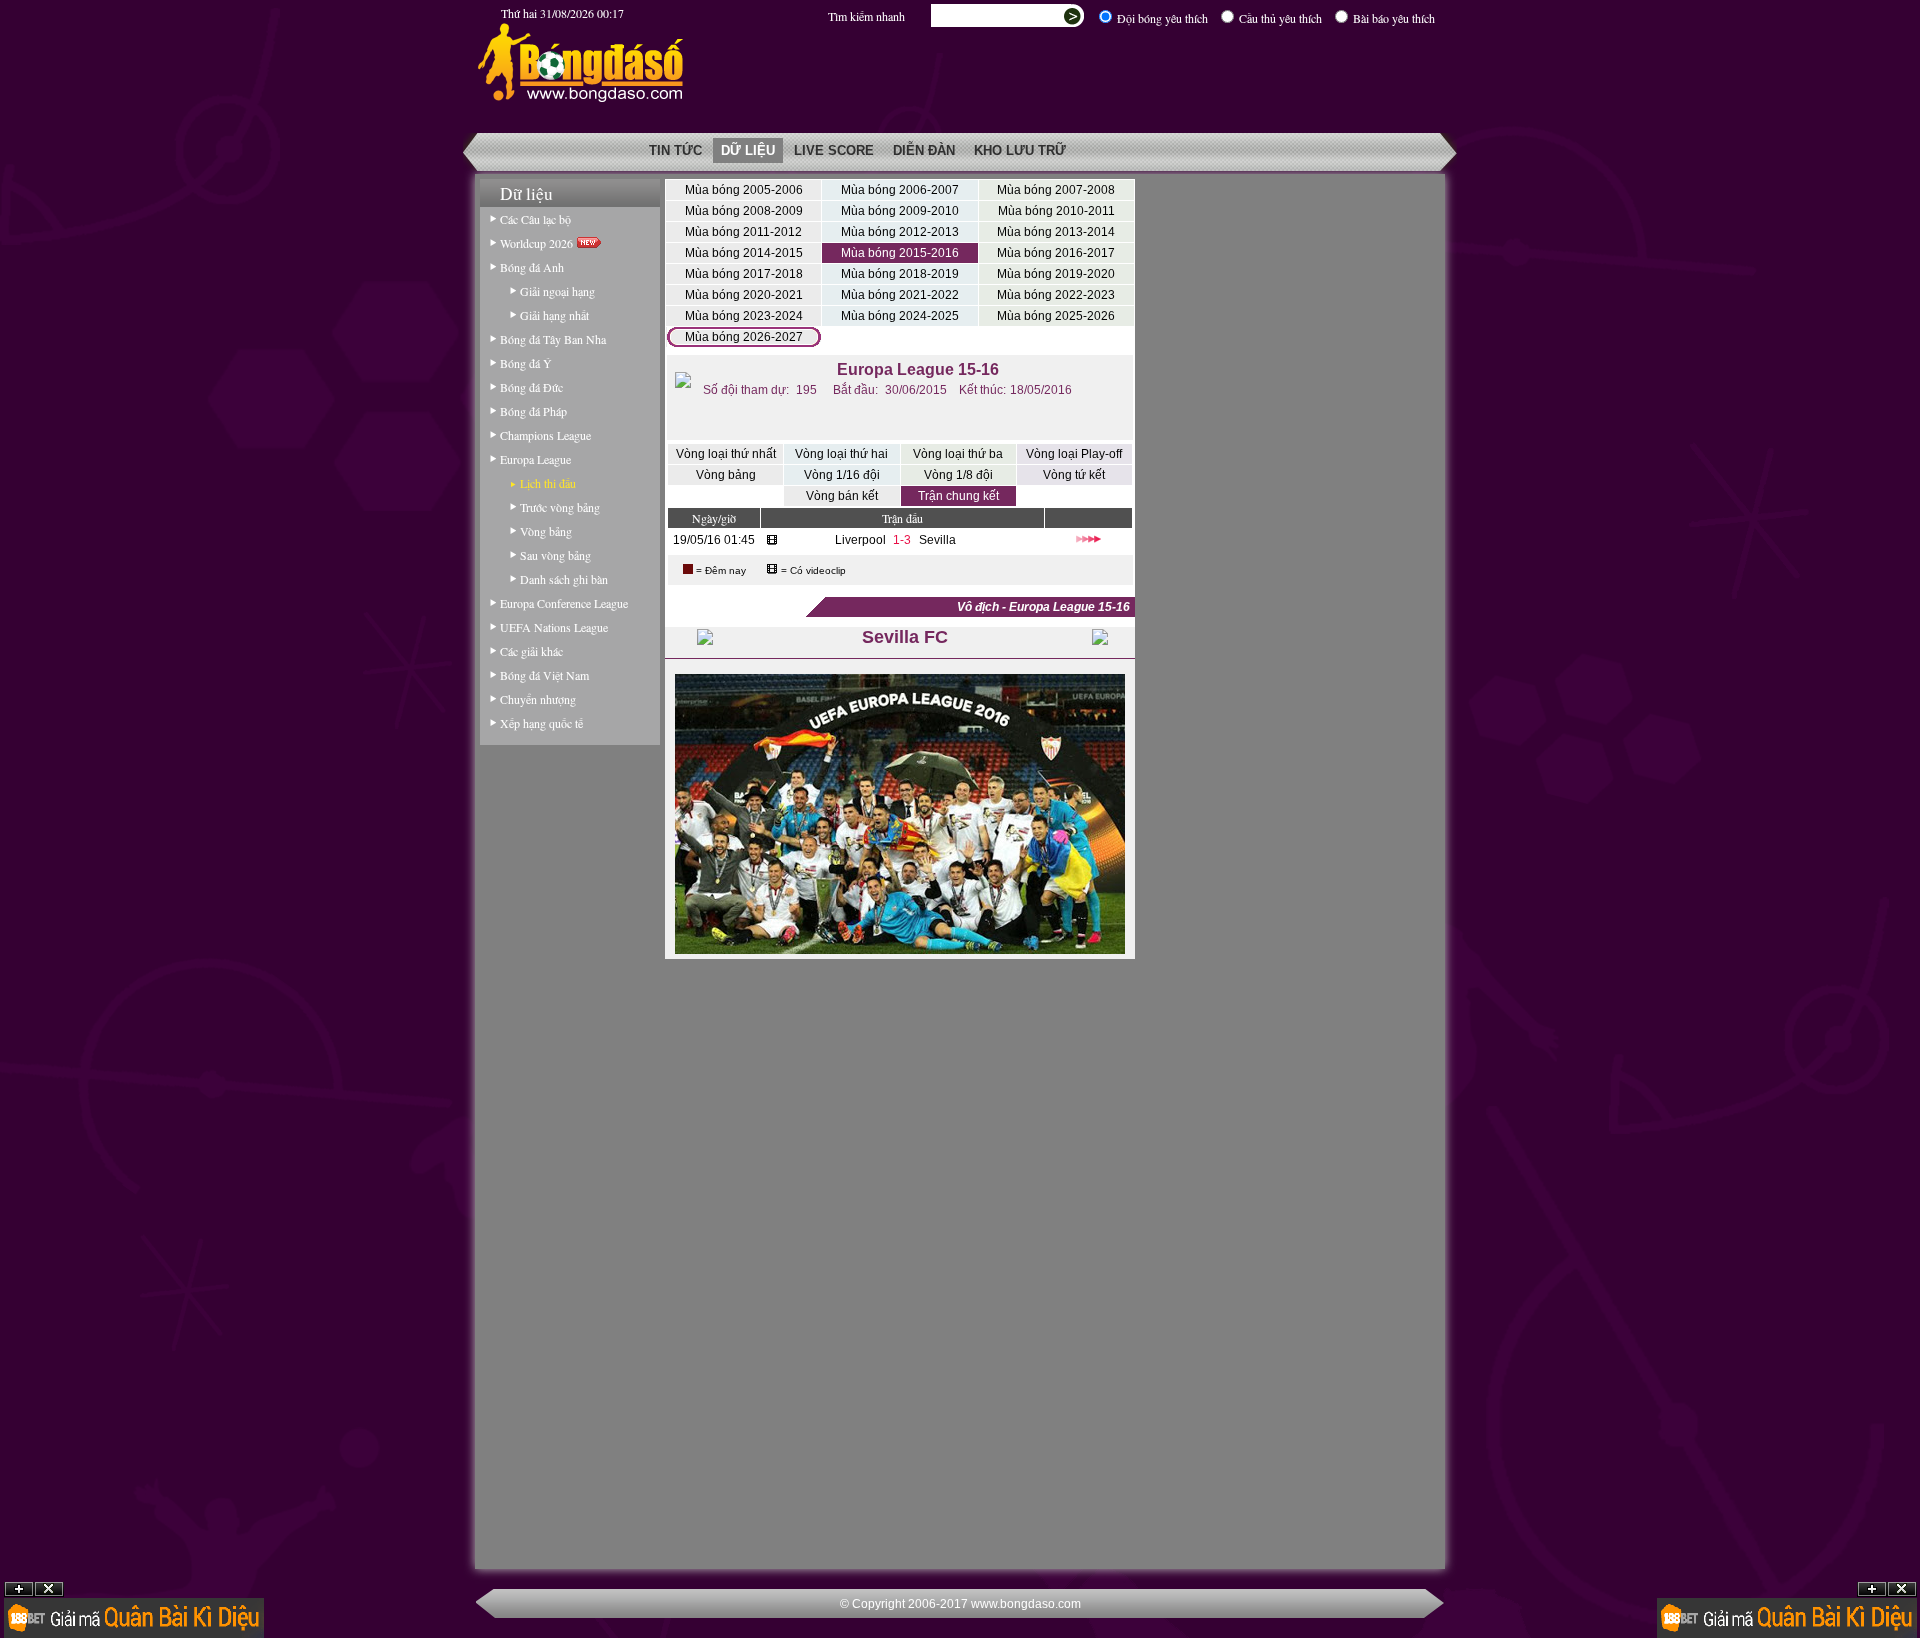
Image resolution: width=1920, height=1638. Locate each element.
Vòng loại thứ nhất (726, 454)
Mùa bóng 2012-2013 (900, 232)
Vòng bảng (546, 531)
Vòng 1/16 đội (842, 475)
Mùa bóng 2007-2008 (1056, 190)
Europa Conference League (564, 603)
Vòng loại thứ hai (841, 454)
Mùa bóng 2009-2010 (900, 211)
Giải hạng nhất (554, 315)
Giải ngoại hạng (557, 291)
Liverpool (860, 540)
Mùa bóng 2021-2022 (900, 295)
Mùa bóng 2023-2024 (744, 316)
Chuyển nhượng (538, 699)
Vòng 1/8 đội (958, 475)
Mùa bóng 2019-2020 (1056, 274)
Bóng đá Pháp (533, 411)
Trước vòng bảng (560, 507)
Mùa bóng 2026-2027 (744, 337)
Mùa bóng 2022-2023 (1056, 295)
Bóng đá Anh (532, 267)
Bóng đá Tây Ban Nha (553, 339)
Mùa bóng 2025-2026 (1056, 316)
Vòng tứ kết (1074, 475)
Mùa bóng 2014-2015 (744, 253)
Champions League (545, 435)
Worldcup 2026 (538, 243)
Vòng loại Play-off (1074, 454)
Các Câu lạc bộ (535, 219)
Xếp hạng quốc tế (541, 723)
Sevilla (937, 540)
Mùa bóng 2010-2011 (1056, 211)
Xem (1872, 1589)
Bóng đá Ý (526, 363)
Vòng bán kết (842, 496)
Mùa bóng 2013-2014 (1056, 232)
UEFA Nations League (554, 627)
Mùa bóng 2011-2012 (743, 232)
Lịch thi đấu (548, 483)
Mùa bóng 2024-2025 (900, 316)
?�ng (1902, 1589)
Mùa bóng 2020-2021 (744, 295)
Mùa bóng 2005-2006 (744, 190)
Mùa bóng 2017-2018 (744, 274)
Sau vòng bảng (555, 555)
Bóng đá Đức (531, 387)
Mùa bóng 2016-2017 (1056, 253)
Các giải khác (531, 651)
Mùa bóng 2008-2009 (744, 211)
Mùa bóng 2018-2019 (900, 274)
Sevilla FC (905, 637)
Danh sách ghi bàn (564, 579)
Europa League (535, 459)
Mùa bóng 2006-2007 (900, 190)
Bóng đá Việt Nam (544, 675)
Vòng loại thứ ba (958, 454)
